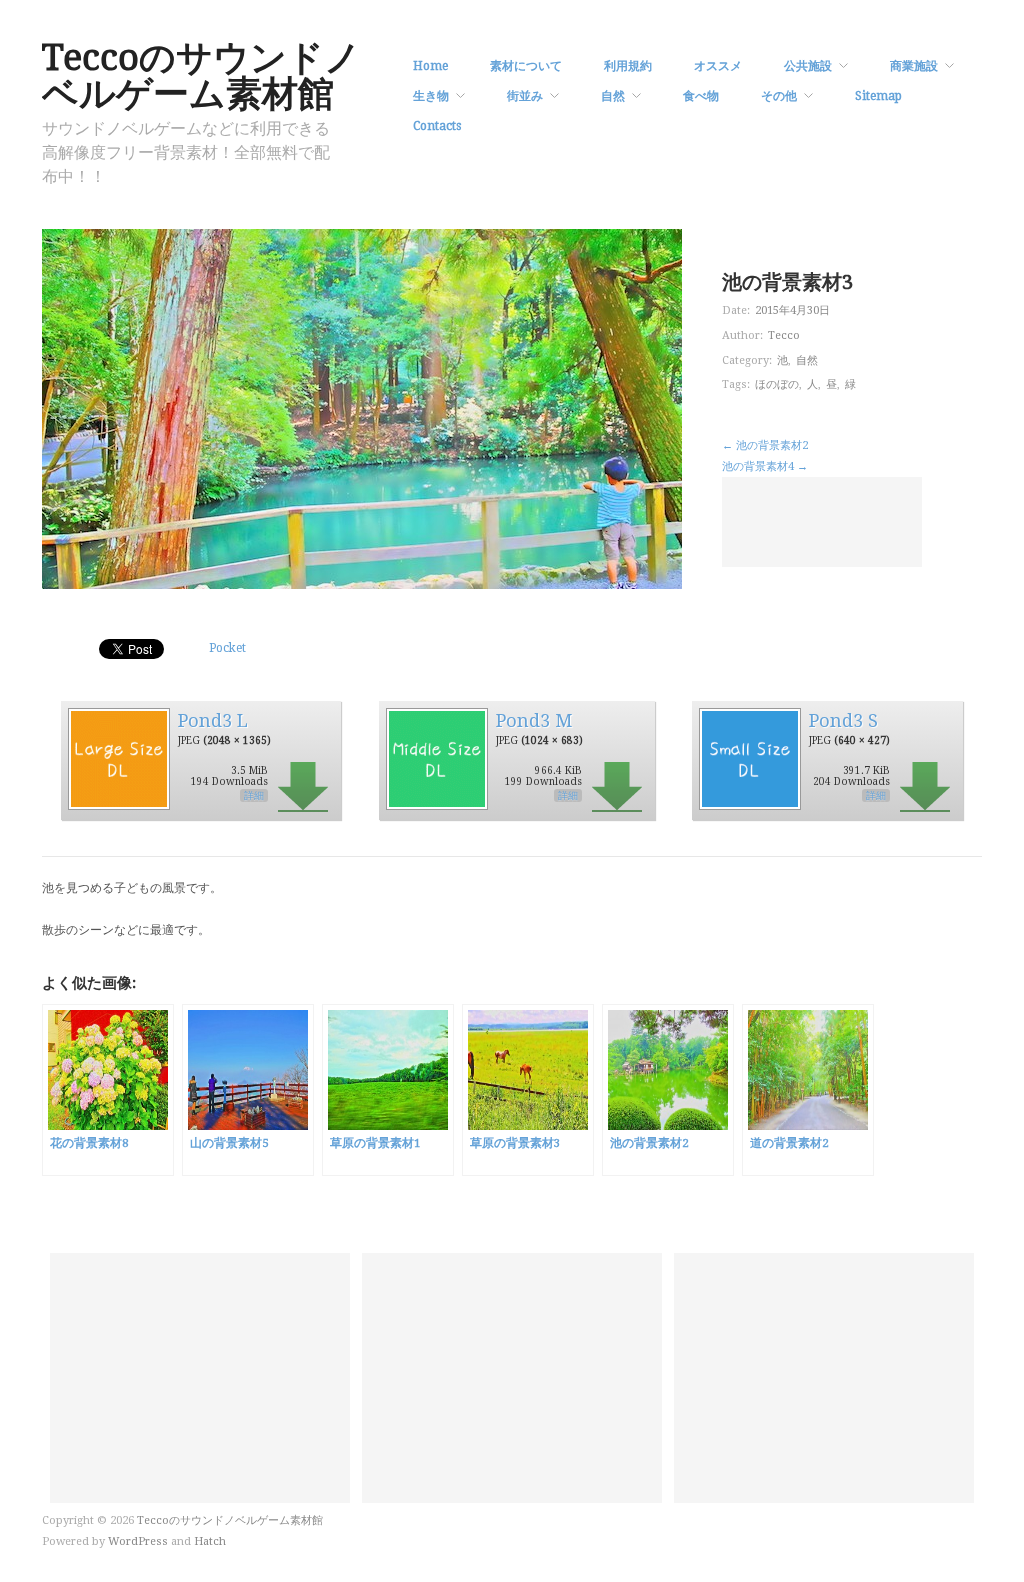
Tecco (784, 335)
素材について (526, 66)
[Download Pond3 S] (749, 758)
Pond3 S (843, 720)
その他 (779, 96)
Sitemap (878, 96)
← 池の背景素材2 (765, 445)
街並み (525, 96)
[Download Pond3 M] (436, 758)
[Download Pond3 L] (118, 758)
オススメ (718, 66)
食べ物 (701, 96)
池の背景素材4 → (765, 466)
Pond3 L (213, 720)
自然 (613, 96)
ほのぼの (777, 384)
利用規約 (628, 66)
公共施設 (808, 66)
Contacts (437, 126)
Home (430, 66)
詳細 (254, 795)
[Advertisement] (822, 522)
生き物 (431, 96)
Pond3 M (534, 720)
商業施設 (914, 66)
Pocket (227, 648)
